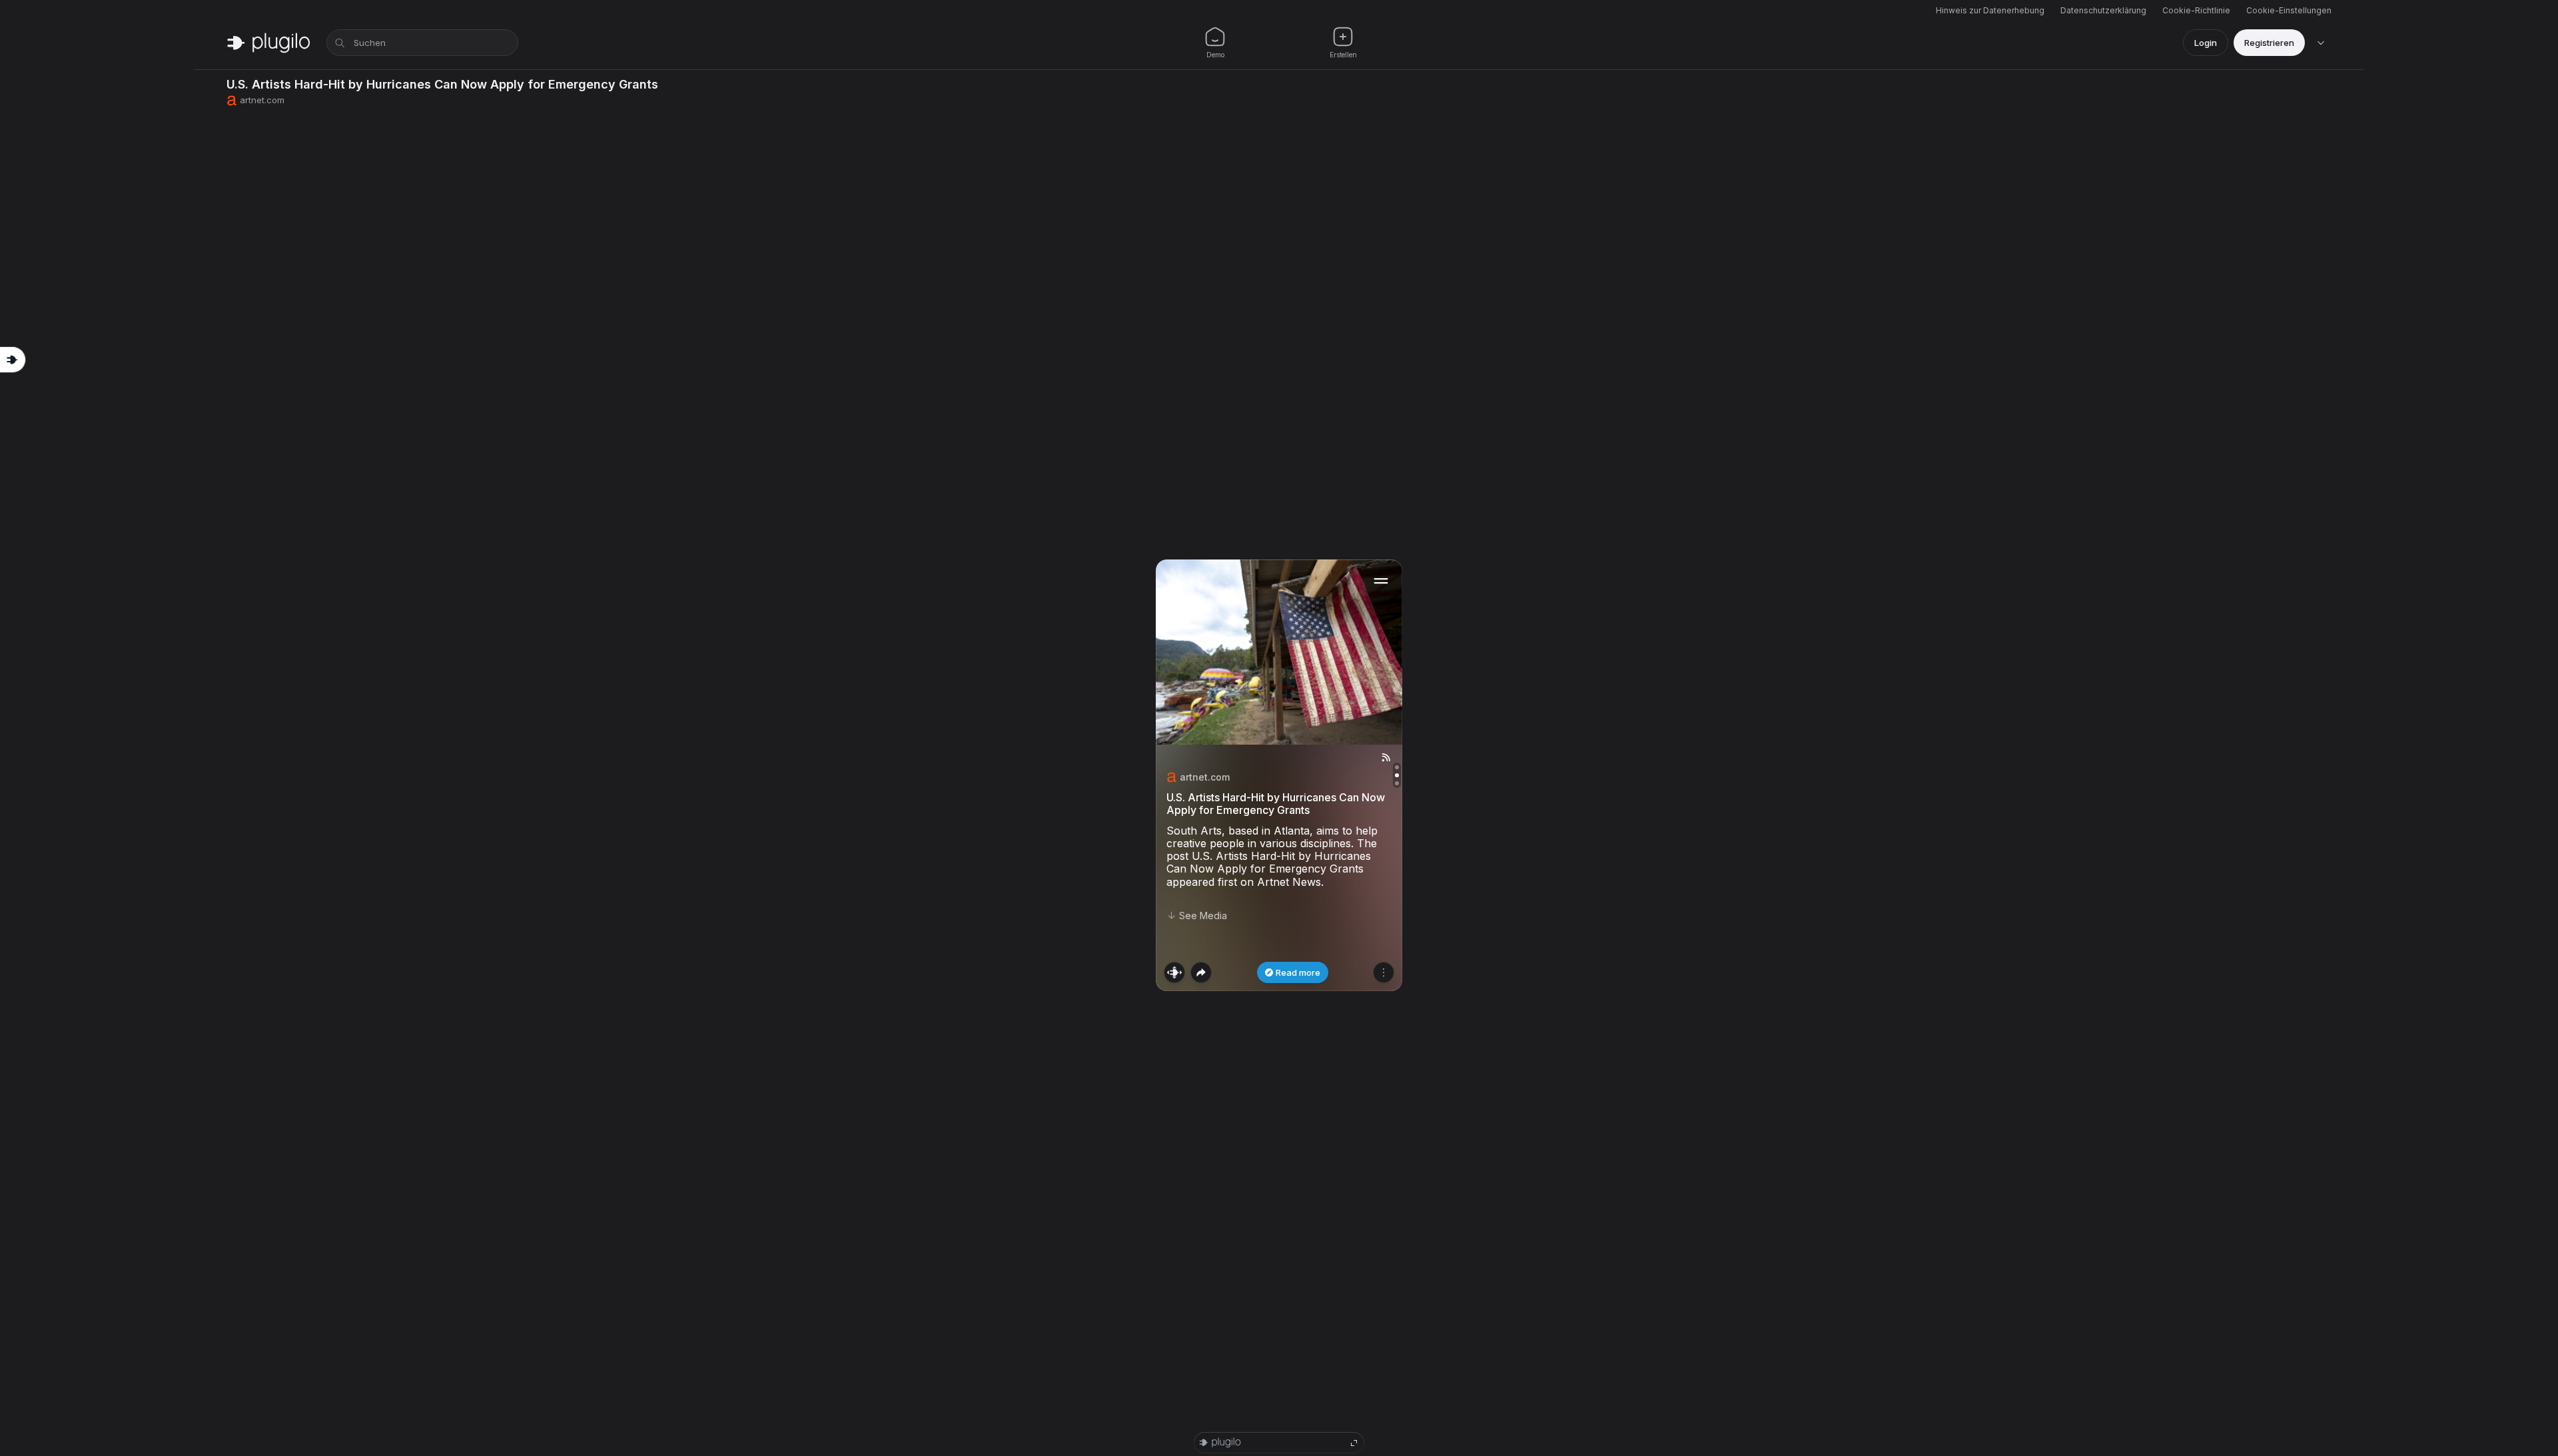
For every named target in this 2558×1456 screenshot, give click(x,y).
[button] (1279, 775)
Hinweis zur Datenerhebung (1990, 10)
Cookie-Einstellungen (2289, 10)
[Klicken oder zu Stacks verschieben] (1174, 972)
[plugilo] (268, 43)
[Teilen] (1201, 972)
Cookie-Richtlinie (2196, 10)
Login (2206, 43)
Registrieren (2269, 43)
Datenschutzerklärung (2103, 10)
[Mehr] (1384, 972)
